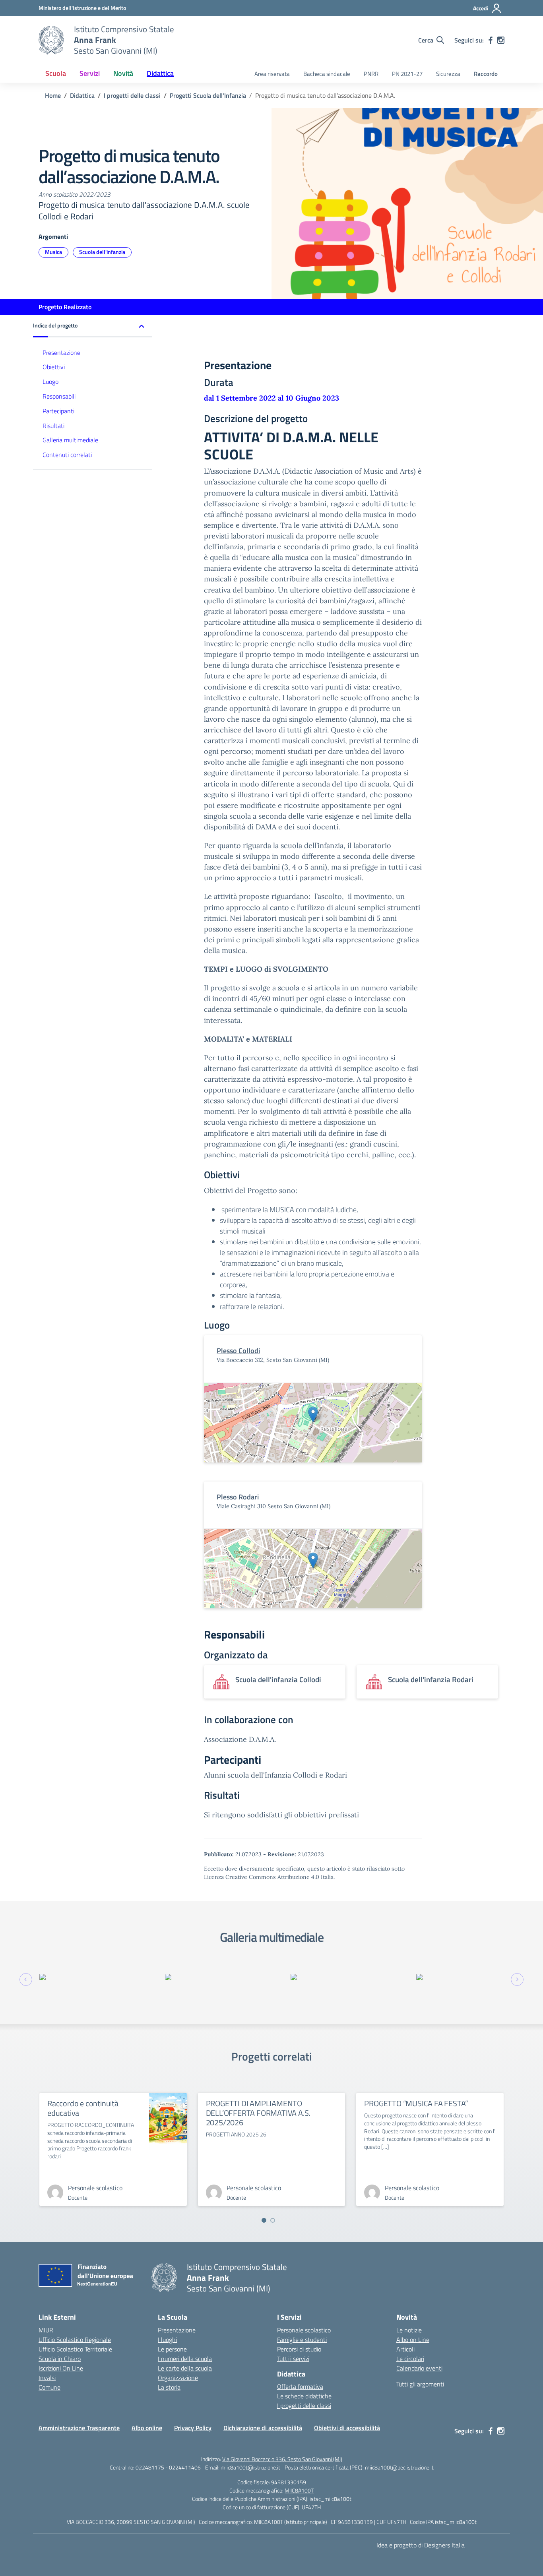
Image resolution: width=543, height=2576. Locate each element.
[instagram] (501, 40)
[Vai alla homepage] (51, 40)
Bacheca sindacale (327, 74)
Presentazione (61, 352)
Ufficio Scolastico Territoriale (75, 2349)
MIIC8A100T (299, 2490)
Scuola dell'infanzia (102, 252)
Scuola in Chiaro (60, 2359)
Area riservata (272, 74)
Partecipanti (58, 411)
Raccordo (486, 74)
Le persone (172, 2349)
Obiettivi (54, 367)
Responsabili (59, 396)
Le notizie (409, 2330)
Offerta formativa (300, 2386)
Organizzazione (178, 2378)
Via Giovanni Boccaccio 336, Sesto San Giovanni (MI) (282, 2459)
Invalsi (47, 2378)
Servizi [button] (90, 73)
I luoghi (167, 2340)
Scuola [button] (56, 73)
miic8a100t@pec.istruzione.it (399, 2467)
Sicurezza (448, 74)
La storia (169, 2387)
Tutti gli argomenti (420, 2384)
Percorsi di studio (299, 2349)
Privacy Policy (193, 2428)
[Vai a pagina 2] (273, 2220)
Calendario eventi (419, 2368)
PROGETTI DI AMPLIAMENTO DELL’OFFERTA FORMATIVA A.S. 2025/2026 (258, 2113)
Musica (53, 252)
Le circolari (410, 2359)
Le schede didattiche (304, 2396)
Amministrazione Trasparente (79, 2428)
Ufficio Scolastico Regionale (75, 2340)
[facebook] (491, 40)
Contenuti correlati (67, 455)
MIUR (46, 2330)
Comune (49, 2387)
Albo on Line (413, 2340)
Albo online (147, 2428)
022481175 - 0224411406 (168, 2467)
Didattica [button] (160, 73)
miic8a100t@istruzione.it (250, 2467)
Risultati (53, 425)
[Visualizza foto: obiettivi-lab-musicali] (98, 1977)
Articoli (405, 2349)
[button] (93, 326)
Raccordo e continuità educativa (83, 2108)
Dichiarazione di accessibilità (263, 2428)
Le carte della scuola (185, 2368)
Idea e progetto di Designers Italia (421, 2545)
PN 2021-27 (407, 74)
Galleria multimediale (70, 440)
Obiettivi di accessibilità (347, 2428)
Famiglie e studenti (302, 2340)
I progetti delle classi (304, 2406)
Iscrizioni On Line (61, 2368)
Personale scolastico (304, 2330)
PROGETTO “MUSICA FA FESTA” (416, 2103)
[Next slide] (517, 1979)
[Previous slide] (26, 1979)
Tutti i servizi (293, 2359)
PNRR (371, 74)
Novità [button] (123, 73)
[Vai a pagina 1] (264, 2220)
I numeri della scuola (185, 2359)
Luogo (50, 382)
